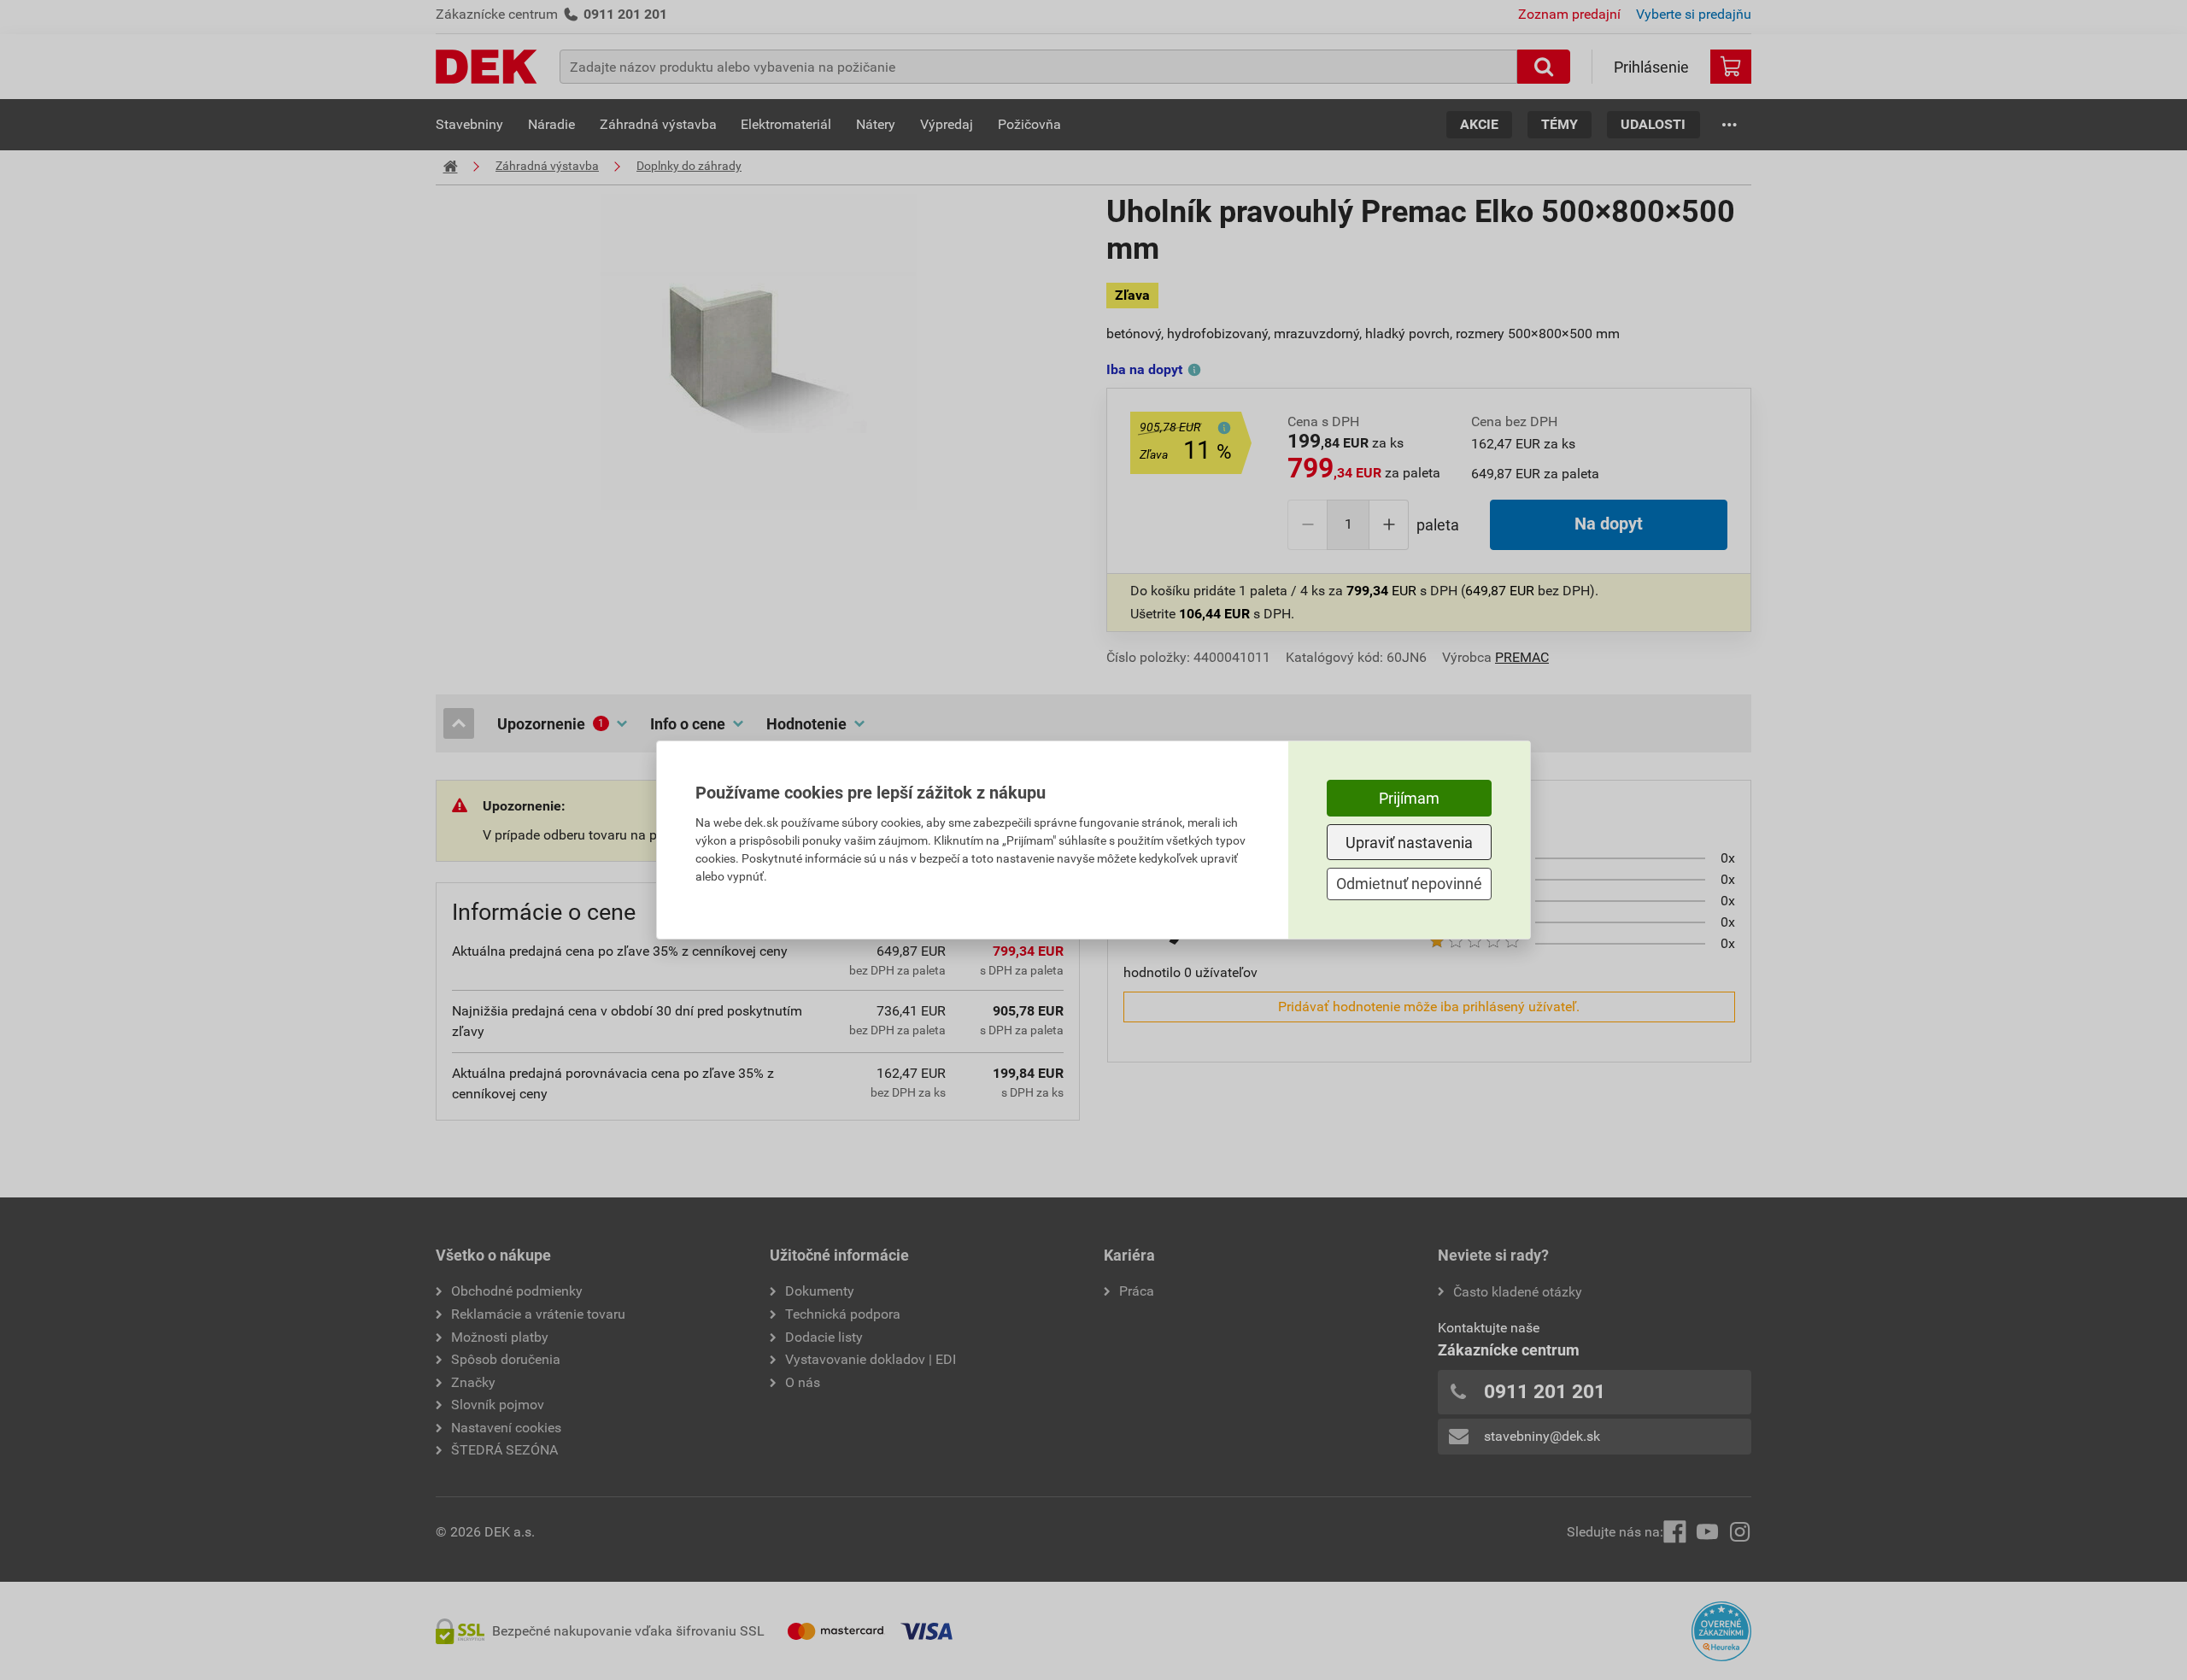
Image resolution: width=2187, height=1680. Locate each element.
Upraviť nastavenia (1409, 843)
